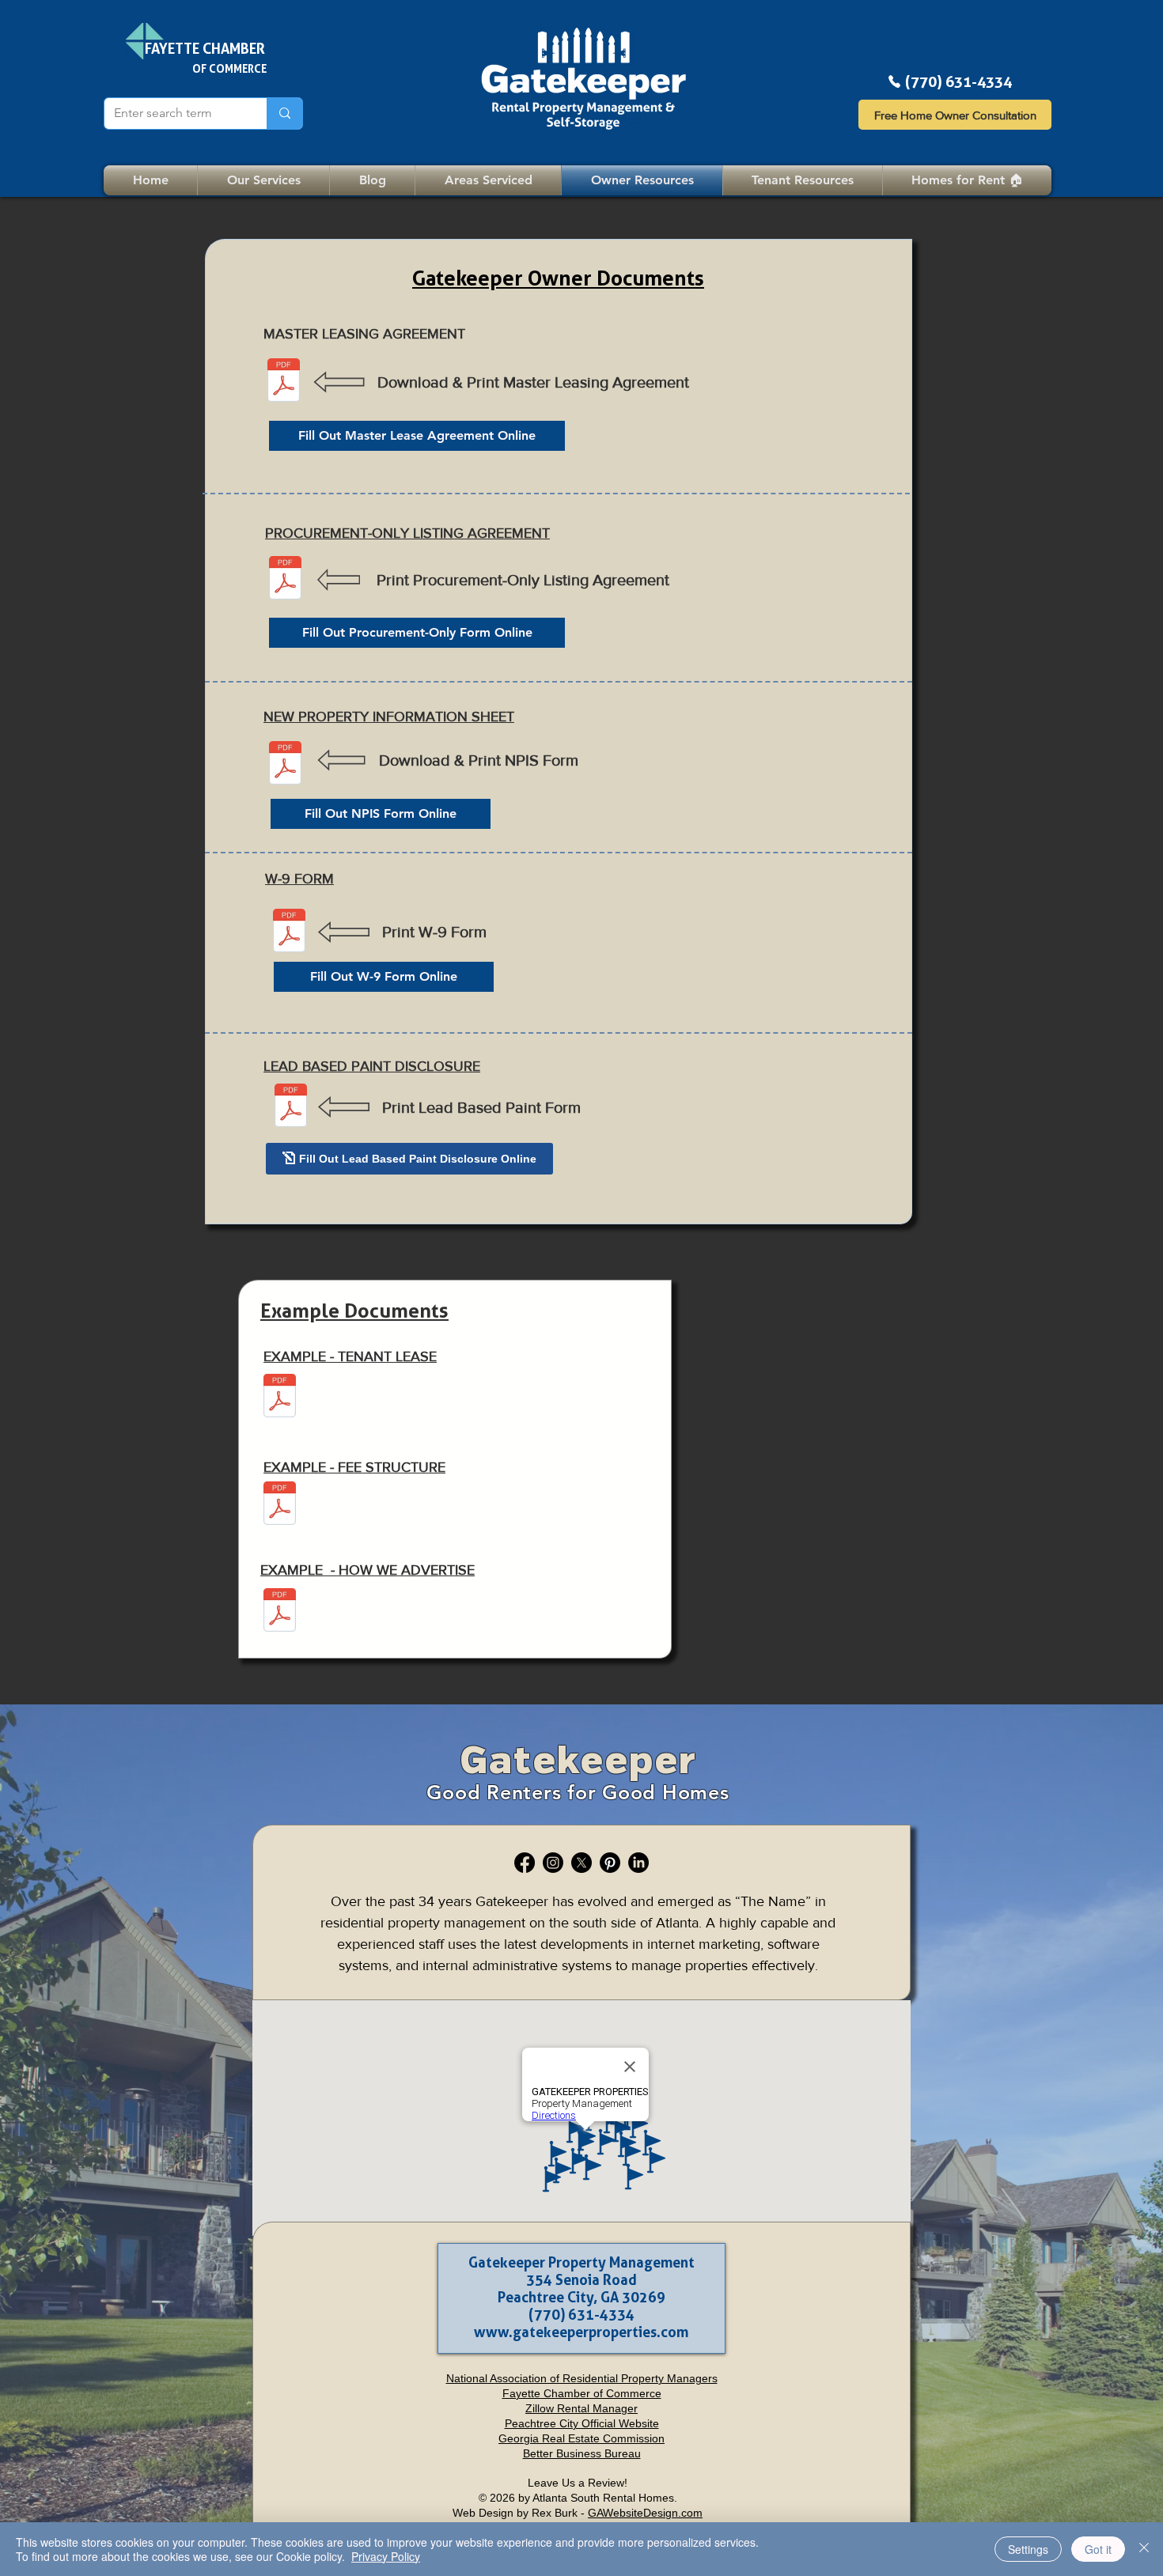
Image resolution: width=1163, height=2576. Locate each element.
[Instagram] (553, 1863)
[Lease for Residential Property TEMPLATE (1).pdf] (280, 1398)
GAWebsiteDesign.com (645, 2513)
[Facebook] (525, 1863)
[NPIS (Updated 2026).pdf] (285, 765)
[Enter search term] (284, 113)
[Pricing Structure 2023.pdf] (280, 1505)
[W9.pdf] (289, 932)
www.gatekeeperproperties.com (581, 2332)
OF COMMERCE (229, 68)
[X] (581, 1863)
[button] (803, 180)
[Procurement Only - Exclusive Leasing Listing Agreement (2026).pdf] (285, 580)
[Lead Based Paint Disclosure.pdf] (291, 1107)
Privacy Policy (386, 2556)
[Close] (1144, 2549)
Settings (1028, 2549)
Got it (1098, 2549)
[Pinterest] (610, 1863)
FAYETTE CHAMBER (205, 48)
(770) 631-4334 (958, 82)
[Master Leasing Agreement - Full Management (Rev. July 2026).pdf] (284, 382)
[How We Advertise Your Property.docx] (280, 1612)
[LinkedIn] (638, 1863)
